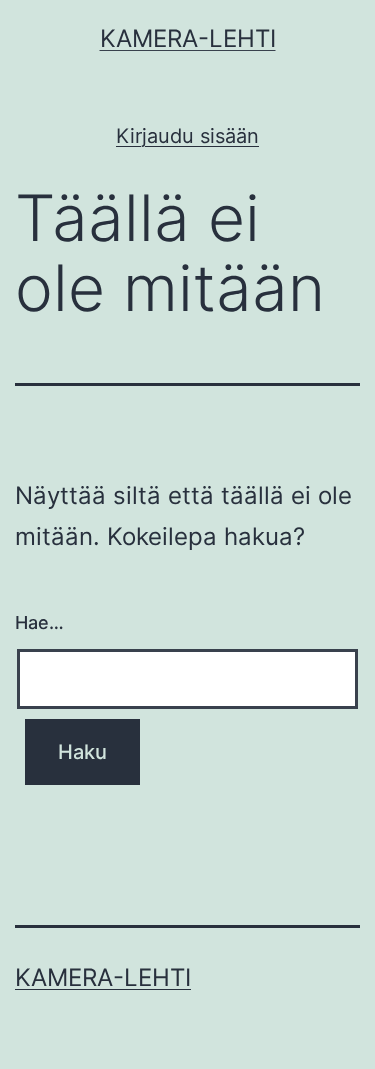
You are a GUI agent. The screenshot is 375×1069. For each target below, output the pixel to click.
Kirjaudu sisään (187, 136)
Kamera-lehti (188, 38)
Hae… (39, 622)
